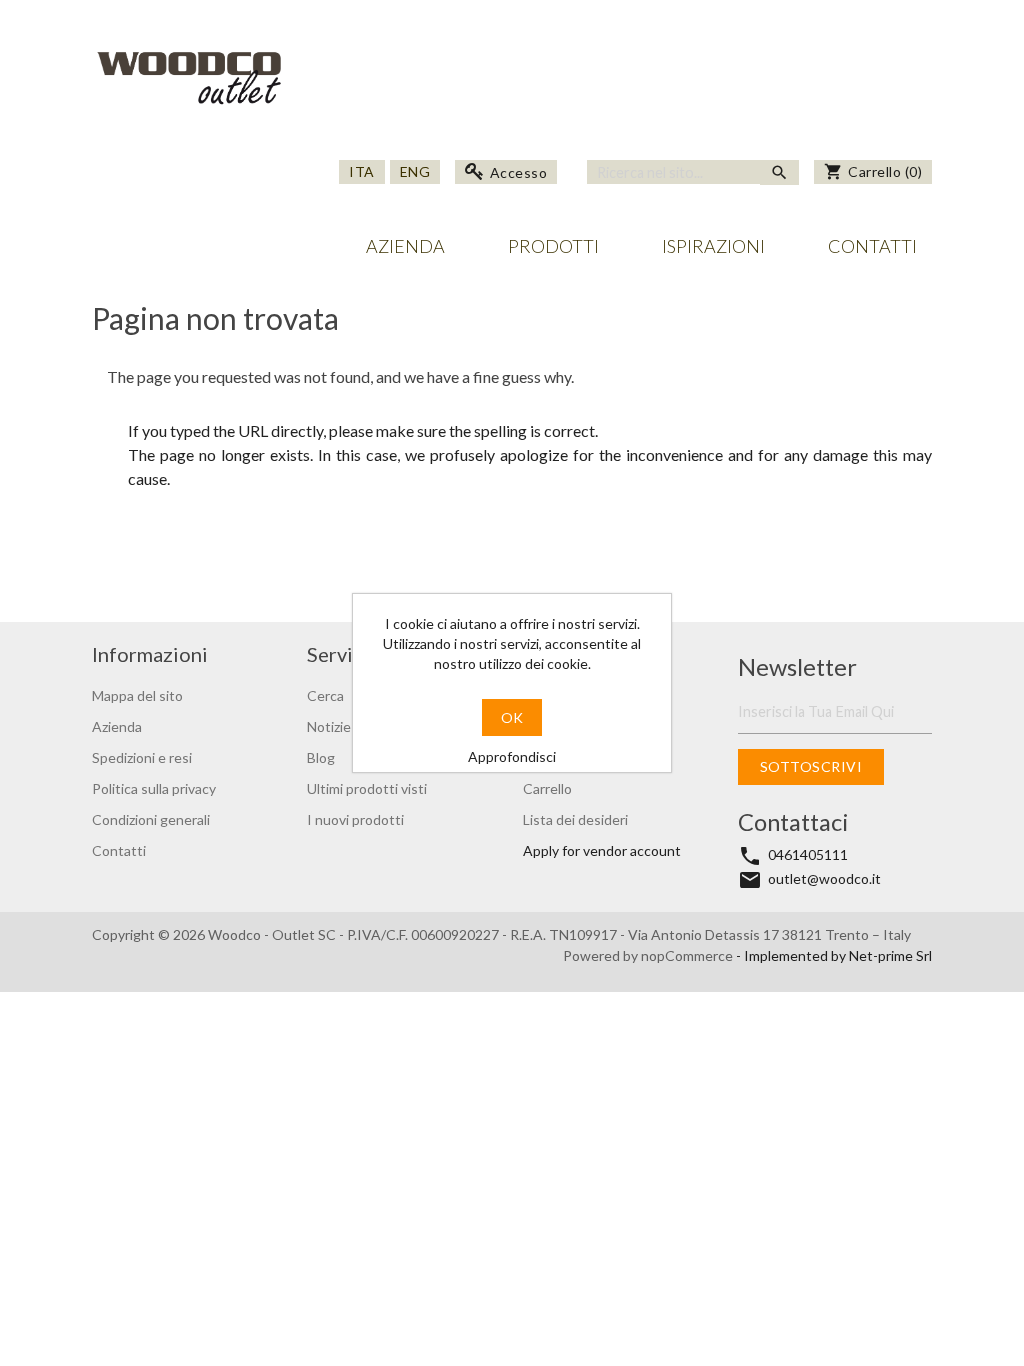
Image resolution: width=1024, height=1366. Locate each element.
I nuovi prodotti (355, 819)
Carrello (547, 788)
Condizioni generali (151, 819)
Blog (321, 757)
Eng (415, 171)
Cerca (325, 695)
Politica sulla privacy (154, 788)
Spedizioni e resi (142, 757)
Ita (362, 171)
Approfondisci (512, 756)
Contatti (872, 246)
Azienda (405, 246)
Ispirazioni (713, 246)
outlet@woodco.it (824, 878)
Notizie (329, 726)
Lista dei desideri (575, 819)
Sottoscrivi (811, 766)
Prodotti (553, 246)
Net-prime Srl (890, 955)
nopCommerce (688, 955)
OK (512, 717)
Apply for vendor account (602, 850)
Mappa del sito (137, 695)
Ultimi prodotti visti (367, 788)
